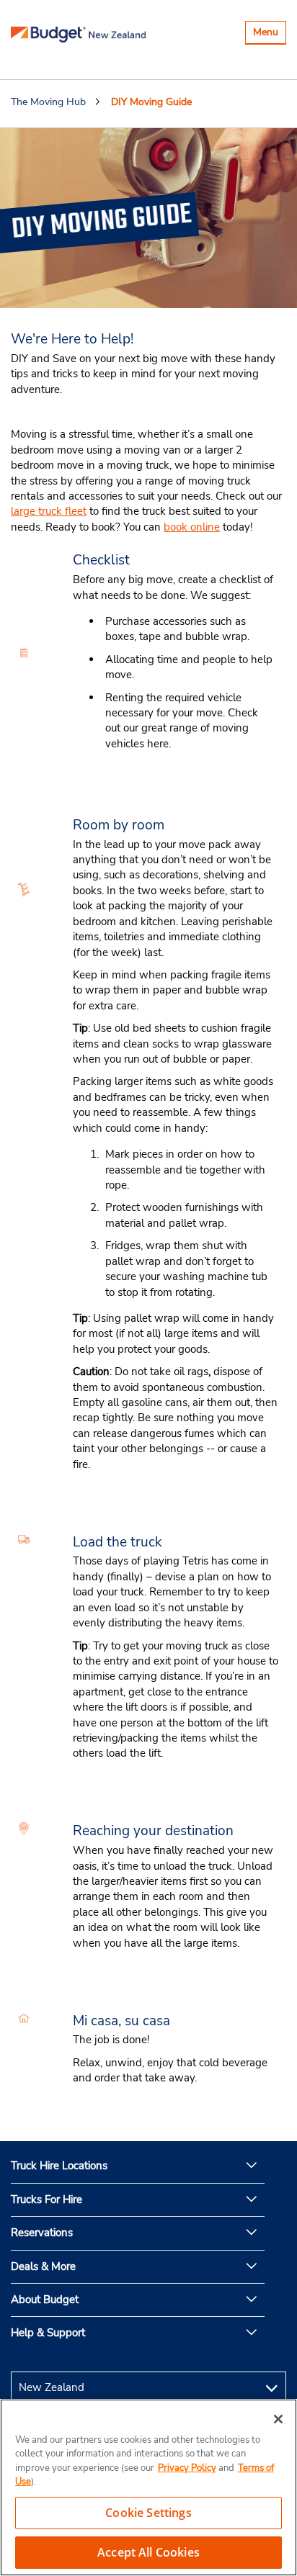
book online (192, 527)
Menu (269, 34)
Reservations (42, 2233)
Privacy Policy (187, 2468)
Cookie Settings (148, 2513)
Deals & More (43, 2266)
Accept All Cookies (148, 2552)
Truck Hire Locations (59, 2166)
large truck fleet (49, 511)
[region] (148, 2487)
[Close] (278, 2419)
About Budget (45, 2300)
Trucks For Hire (46, 2199)
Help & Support (48, 2333)
